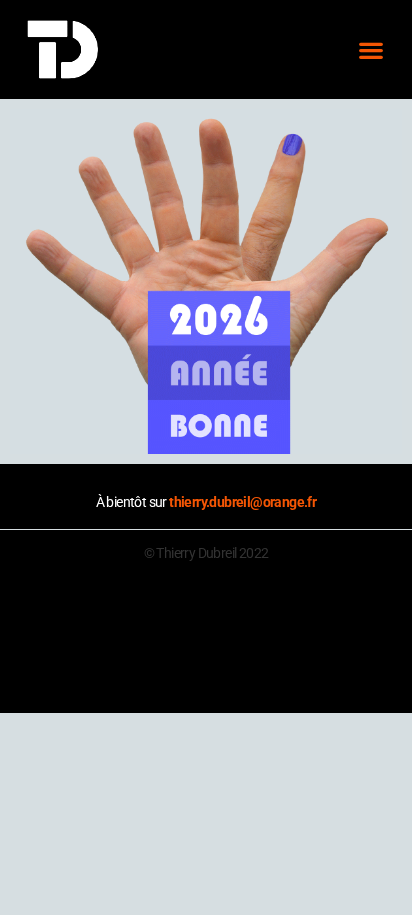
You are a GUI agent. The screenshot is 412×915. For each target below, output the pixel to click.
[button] (370, 49)
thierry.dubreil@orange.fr (242, 502)
